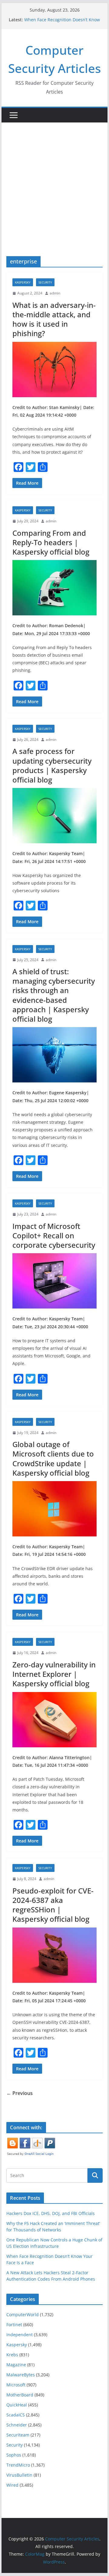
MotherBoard (20, 2395)
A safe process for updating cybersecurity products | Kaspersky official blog (52, 765)
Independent (20, 2335)
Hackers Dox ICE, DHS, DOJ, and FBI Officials (51, 2213)
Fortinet (14, 2325)
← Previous (20, 2093)
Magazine (16, 2365)
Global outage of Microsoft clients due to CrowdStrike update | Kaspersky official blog (53, 1458)
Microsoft (16, 2385)
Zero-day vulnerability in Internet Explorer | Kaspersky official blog (54, 1674)
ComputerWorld (23, 2315)
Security (45, 282)
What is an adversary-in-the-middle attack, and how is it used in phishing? (54, 319)
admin (55, 293)
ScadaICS (16, 2415)
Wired (12, 2485)
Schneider (17, 2425)
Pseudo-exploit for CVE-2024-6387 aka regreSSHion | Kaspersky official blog (53, 1905)
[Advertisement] (54, 180)
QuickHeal (17, 2405)
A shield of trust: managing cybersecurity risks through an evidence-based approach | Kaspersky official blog (54, 995)
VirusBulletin (19, 2475)
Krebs (12, 2355)
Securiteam (18, 2435)
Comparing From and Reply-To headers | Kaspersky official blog (51, 542)
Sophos (14, 2455)
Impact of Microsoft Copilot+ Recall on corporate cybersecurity (54, 1235)
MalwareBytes (21, 2375)
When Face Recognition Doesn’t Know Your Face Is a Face (62, 23)
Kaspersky (23, 282)
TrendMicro (18, 2465)
